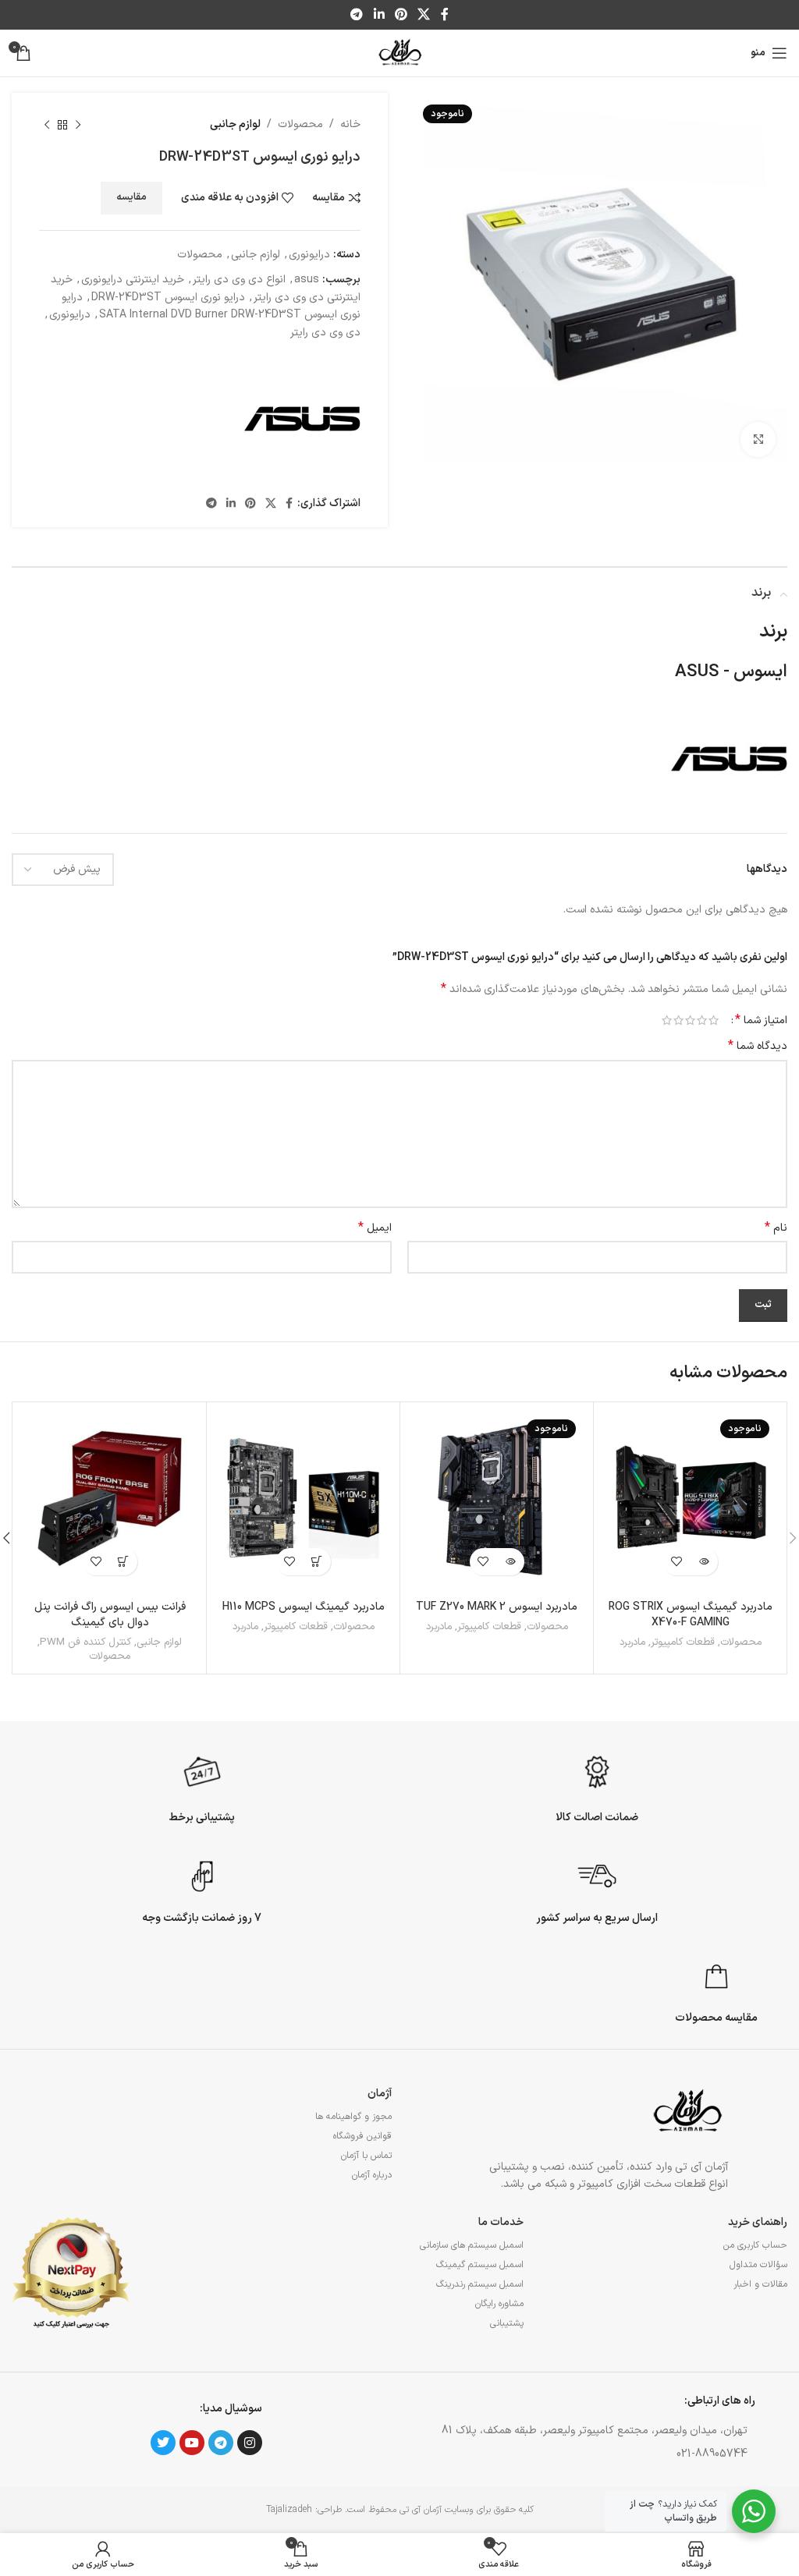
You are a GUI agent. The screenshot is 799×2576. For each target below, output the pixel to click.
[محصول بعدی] (47, 125)
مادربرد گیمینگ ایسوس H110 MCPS (304, 1607)
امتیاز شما (761, 1020)
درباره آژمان (372, 2175)
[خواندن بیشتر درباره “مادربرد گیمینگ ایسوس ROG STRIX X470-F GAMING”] (704, 1562)
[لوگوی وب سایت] (399, 53)
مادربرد (632, 1643)
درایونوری (309, 255)
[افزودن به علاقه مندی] (677, 1562)
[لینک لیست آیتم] (576, 2454)
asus (307, 280)
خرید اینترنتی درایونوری (133, 280)
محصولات (300, 124)
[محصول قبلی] (78, 125)
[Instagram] (250, 2443)
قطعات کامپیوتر (683, 1643)
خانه (350, 124)
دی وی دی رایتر (325, 333)
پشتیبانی (507, 2323)
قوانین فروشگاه (362, 2136)
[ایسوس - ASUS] (302, 419)
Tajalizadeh (289, 2510)
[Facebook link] (444, 15)
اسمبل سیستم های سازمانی (472, 2245)
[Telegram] (221, 2443)
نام (776, 1228)
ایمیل (375, 1228)
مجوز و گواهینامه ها (353, 2117)
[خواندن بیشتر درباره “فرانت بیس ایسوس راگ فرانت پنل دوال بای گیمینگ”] (124, 1562)
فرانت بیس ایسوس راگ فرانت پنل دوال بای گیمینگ (110, 1615)
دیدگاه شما (758, 1047)
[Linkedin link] (379, 15)
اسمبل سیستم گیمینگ (480, 2265)
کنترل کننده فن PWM (85, 1643)
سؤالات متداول (758, 2265)
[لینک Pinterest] (401, 15)
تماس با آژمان (366, 2156)
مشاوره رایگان (499, 2304)
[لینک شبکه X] (424, 15)
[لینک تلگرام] (357, 15)
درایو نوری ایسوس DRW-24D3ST (168, 298)
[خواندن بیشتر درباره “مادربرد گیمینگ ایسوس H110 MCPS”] (317, 1562)
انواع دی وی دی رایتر (239, 280)
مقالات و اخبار (760, 2284)
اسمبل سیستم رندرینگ (480, 2284)
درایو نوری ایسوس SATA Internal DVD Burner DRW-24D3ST (211, 306)
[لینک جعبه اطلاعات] (597, 1787)
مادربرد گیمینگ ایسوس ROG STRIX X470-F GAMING (691, 1615)
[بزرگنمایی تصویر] (758, 439)
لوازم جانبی (235, 124)
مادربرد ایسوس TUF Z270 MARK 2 (497, 1607)
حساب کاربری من (755, 2245)
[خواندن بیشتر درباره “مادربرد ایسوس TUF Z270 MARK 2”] (511, 1562)
